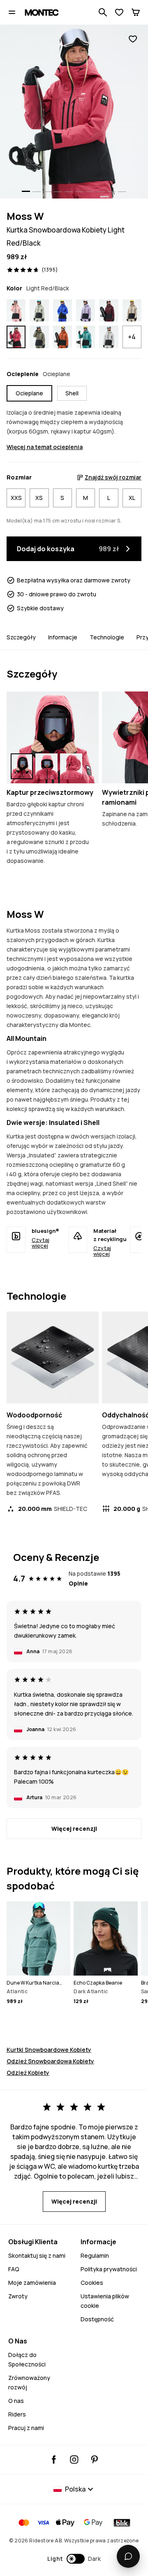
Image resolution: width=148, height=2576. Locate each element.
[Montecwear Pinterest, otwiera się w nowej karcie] (94, 2460)
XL (132, 498)
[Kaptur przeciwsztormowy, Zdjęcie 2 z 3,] (46, 766)
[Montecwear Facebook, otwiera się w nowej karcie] (54, 2460)
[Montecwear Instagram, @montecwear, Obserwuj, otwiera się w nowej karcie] (74, 2460)
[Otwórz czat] (128, 2556)
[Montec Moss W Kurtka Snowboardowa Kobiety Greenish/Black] (39, 337)
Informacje (63, 637)
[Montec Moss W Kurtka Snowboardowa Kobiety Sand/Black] (132, 310)
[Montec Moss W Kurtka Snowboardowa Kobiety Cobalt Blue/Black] (62, 310)
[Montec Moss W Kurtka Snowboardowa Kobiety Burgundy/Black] (109, 310)
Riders (17, 2414)
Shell (72, 393)
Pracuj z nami (26, 2428)
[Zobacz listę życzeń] (119, 12)
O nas (16, 2401)
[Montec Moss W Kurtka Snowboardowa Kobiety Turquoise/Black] (86, 337)
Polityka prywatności (109, 2269)
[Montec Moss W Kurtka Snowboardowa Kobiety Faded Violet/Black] (86, 310)
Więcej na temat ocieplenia (45, 447)
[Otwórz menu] (12, 12)
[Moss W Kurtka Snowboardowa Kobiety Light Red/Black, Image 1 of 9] (74, 112)
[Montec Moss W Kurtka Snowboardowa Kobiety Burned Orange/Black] (62, 337)
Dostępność (97, 2319)
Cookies (92, 2283)
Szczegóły (21, 637)
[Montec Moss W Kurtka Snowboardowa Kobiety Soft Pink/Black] (16, 310)
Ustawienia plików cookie (105, 2301)
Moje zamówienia (32, 2283)
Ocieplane (29, 393)
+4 (132, 337)
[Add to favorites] (133, 39)
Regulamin (95, 2255)
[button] (74, 2559)
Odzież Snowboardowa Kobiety (50, 2061)
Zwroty (18, 2296)
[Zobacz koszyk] (136, 12)
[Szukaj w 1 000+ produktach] (103, 12)
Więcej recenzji (74, 1829)
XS (39, 498)
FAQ (14, 2269)
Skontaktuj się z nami (37, 2255)
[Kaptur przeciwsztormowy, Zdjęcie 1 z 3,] (22, 766)
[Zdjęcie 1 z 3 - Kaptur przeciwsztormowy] (53, 737)
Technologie (107, 637)
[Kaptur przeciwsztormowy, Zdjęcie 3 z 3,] (71, 766)
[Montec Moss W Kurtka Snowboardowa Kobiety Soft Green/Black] (39, 310)
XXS (16, 498)
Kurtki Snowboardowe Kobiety (49, 2050)
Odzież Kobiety (28, 2073)
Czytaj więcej (40, 1243)
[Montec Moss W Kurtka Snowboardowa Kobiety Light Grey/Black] (109, 337)
